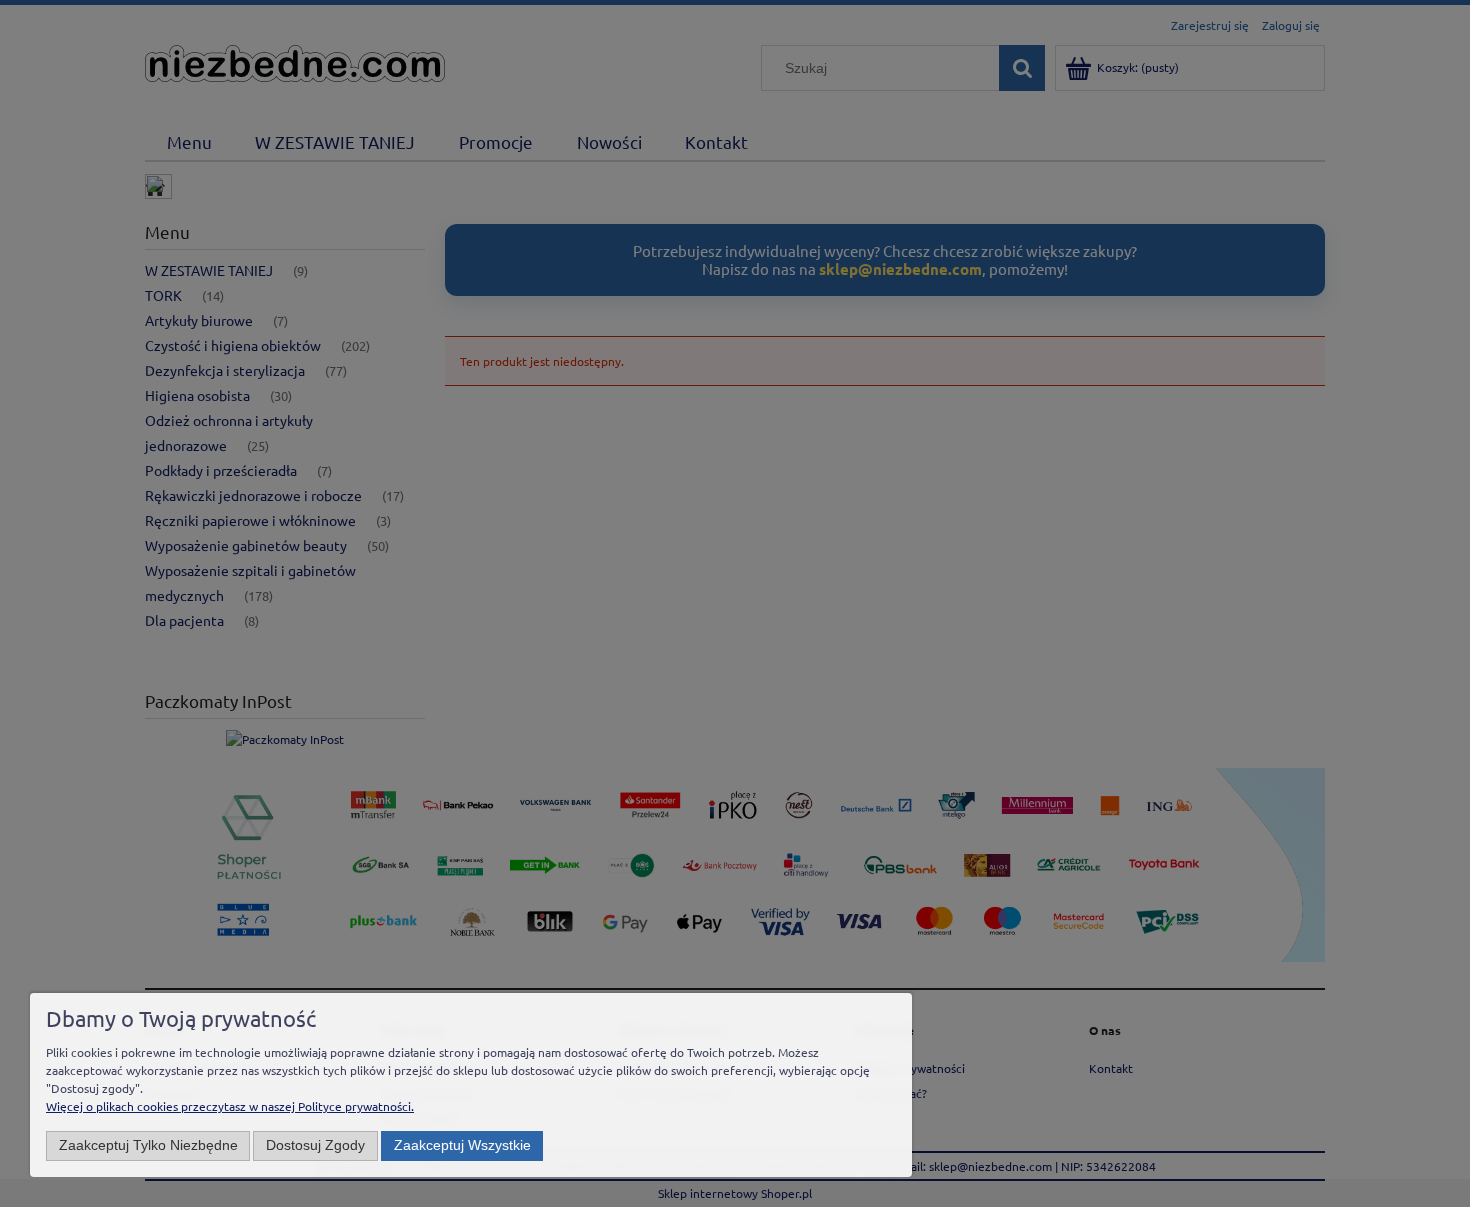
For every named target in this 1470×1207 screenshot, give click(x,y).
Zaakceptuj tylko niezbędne (148, 1145)
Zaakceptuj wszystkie (462, 1145)
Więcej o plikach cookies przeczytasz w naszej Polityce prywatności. (230, 1106)
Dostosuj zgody (315, 1145)
